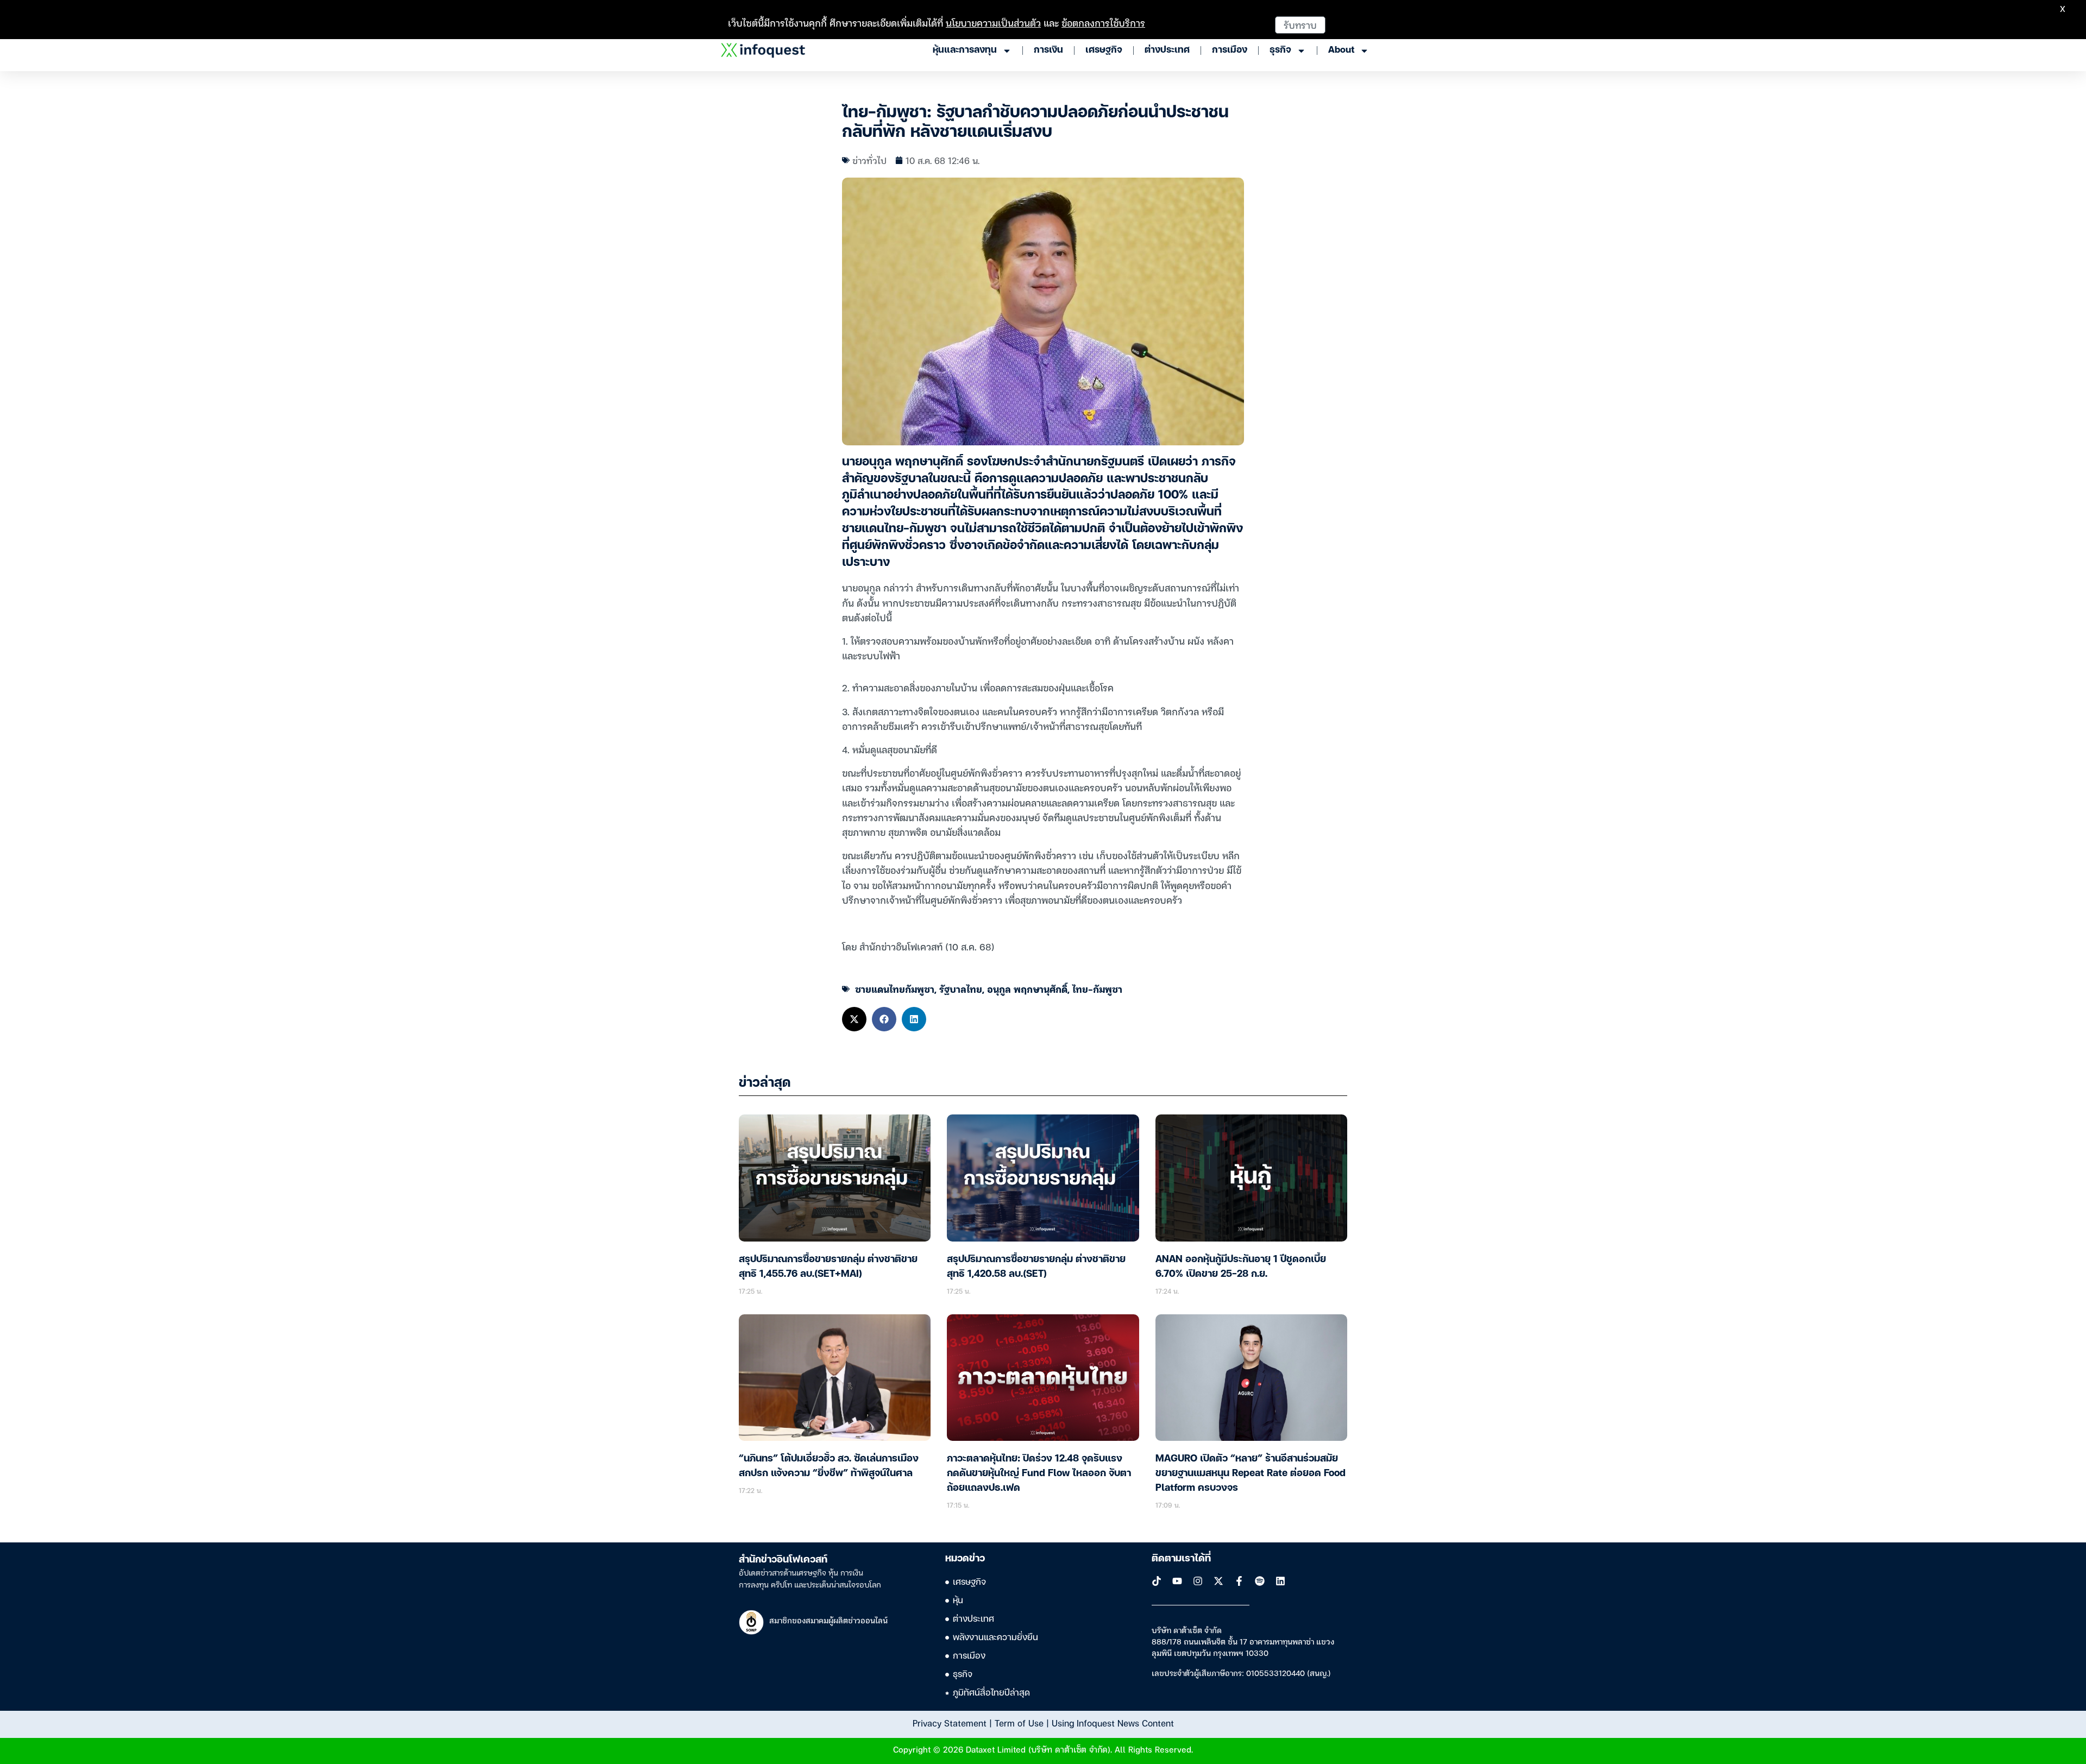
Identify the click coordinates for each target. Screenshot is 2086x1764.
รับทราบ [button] (1300, 25)
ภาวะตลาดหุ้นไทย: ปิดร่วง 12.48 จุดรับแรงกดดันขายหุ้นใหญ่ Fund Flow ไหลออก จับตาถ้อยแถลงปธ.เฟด (1039, 1473)
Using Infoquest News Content (1113, 1723)
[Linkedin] (1280, 1581)
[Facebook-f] (1239, 1581)
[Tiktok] (1157, 1581)
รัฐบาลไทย (961, 989)
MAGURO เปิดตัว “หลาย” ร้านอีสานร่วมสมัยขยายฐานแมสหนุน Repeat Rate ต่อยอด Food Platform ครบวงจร (1251, 1473)
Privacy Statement (950, 1723)
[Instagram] (1198, 1581)
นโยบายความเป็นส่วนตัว (993, 23)
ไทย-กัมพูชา (1097, 989)
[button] (854, 1019)
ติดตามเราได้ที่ (1181, 1559)
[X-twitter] (1218, 1581)
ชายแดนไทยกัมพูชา (895, 989)
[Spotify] (1260, 1581)
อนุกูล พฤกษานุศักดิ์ (1027, 989)
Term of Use (1019, 1723)
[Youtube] (1177, 1581)
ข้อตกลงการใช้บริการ (1103, 23)
